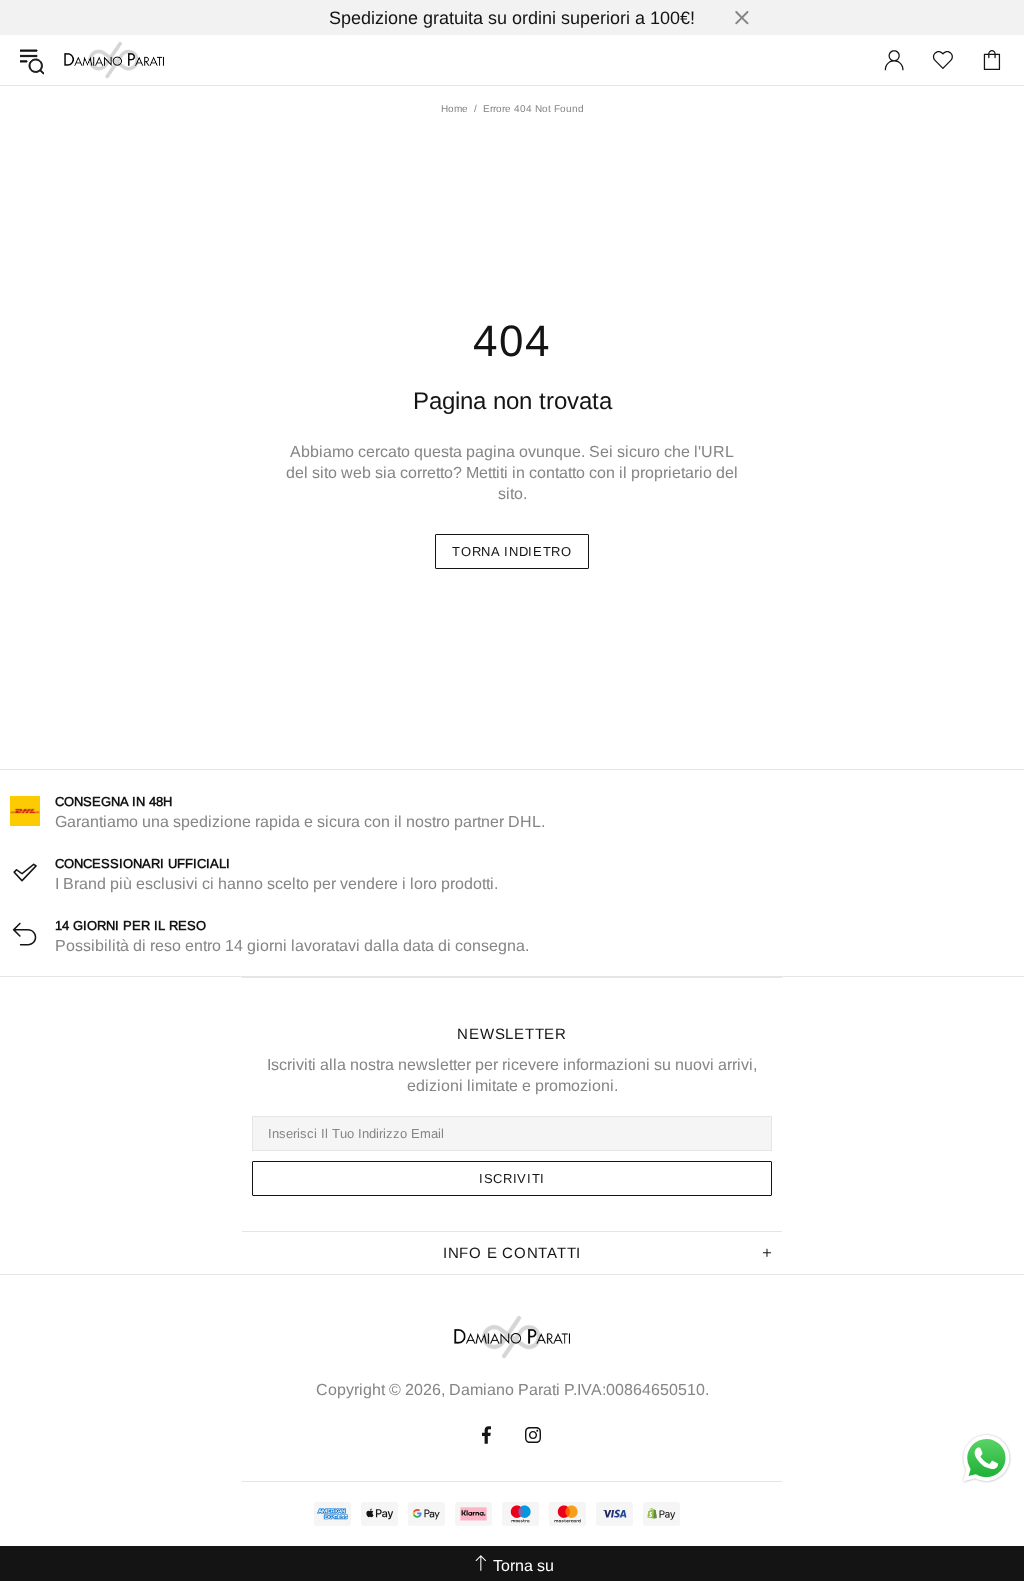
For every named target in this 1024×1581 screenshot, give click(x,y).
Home (454, 108)
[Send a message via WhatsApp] (986, 1458)
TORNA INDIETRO (511, 551)
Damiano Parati (114, 60)
